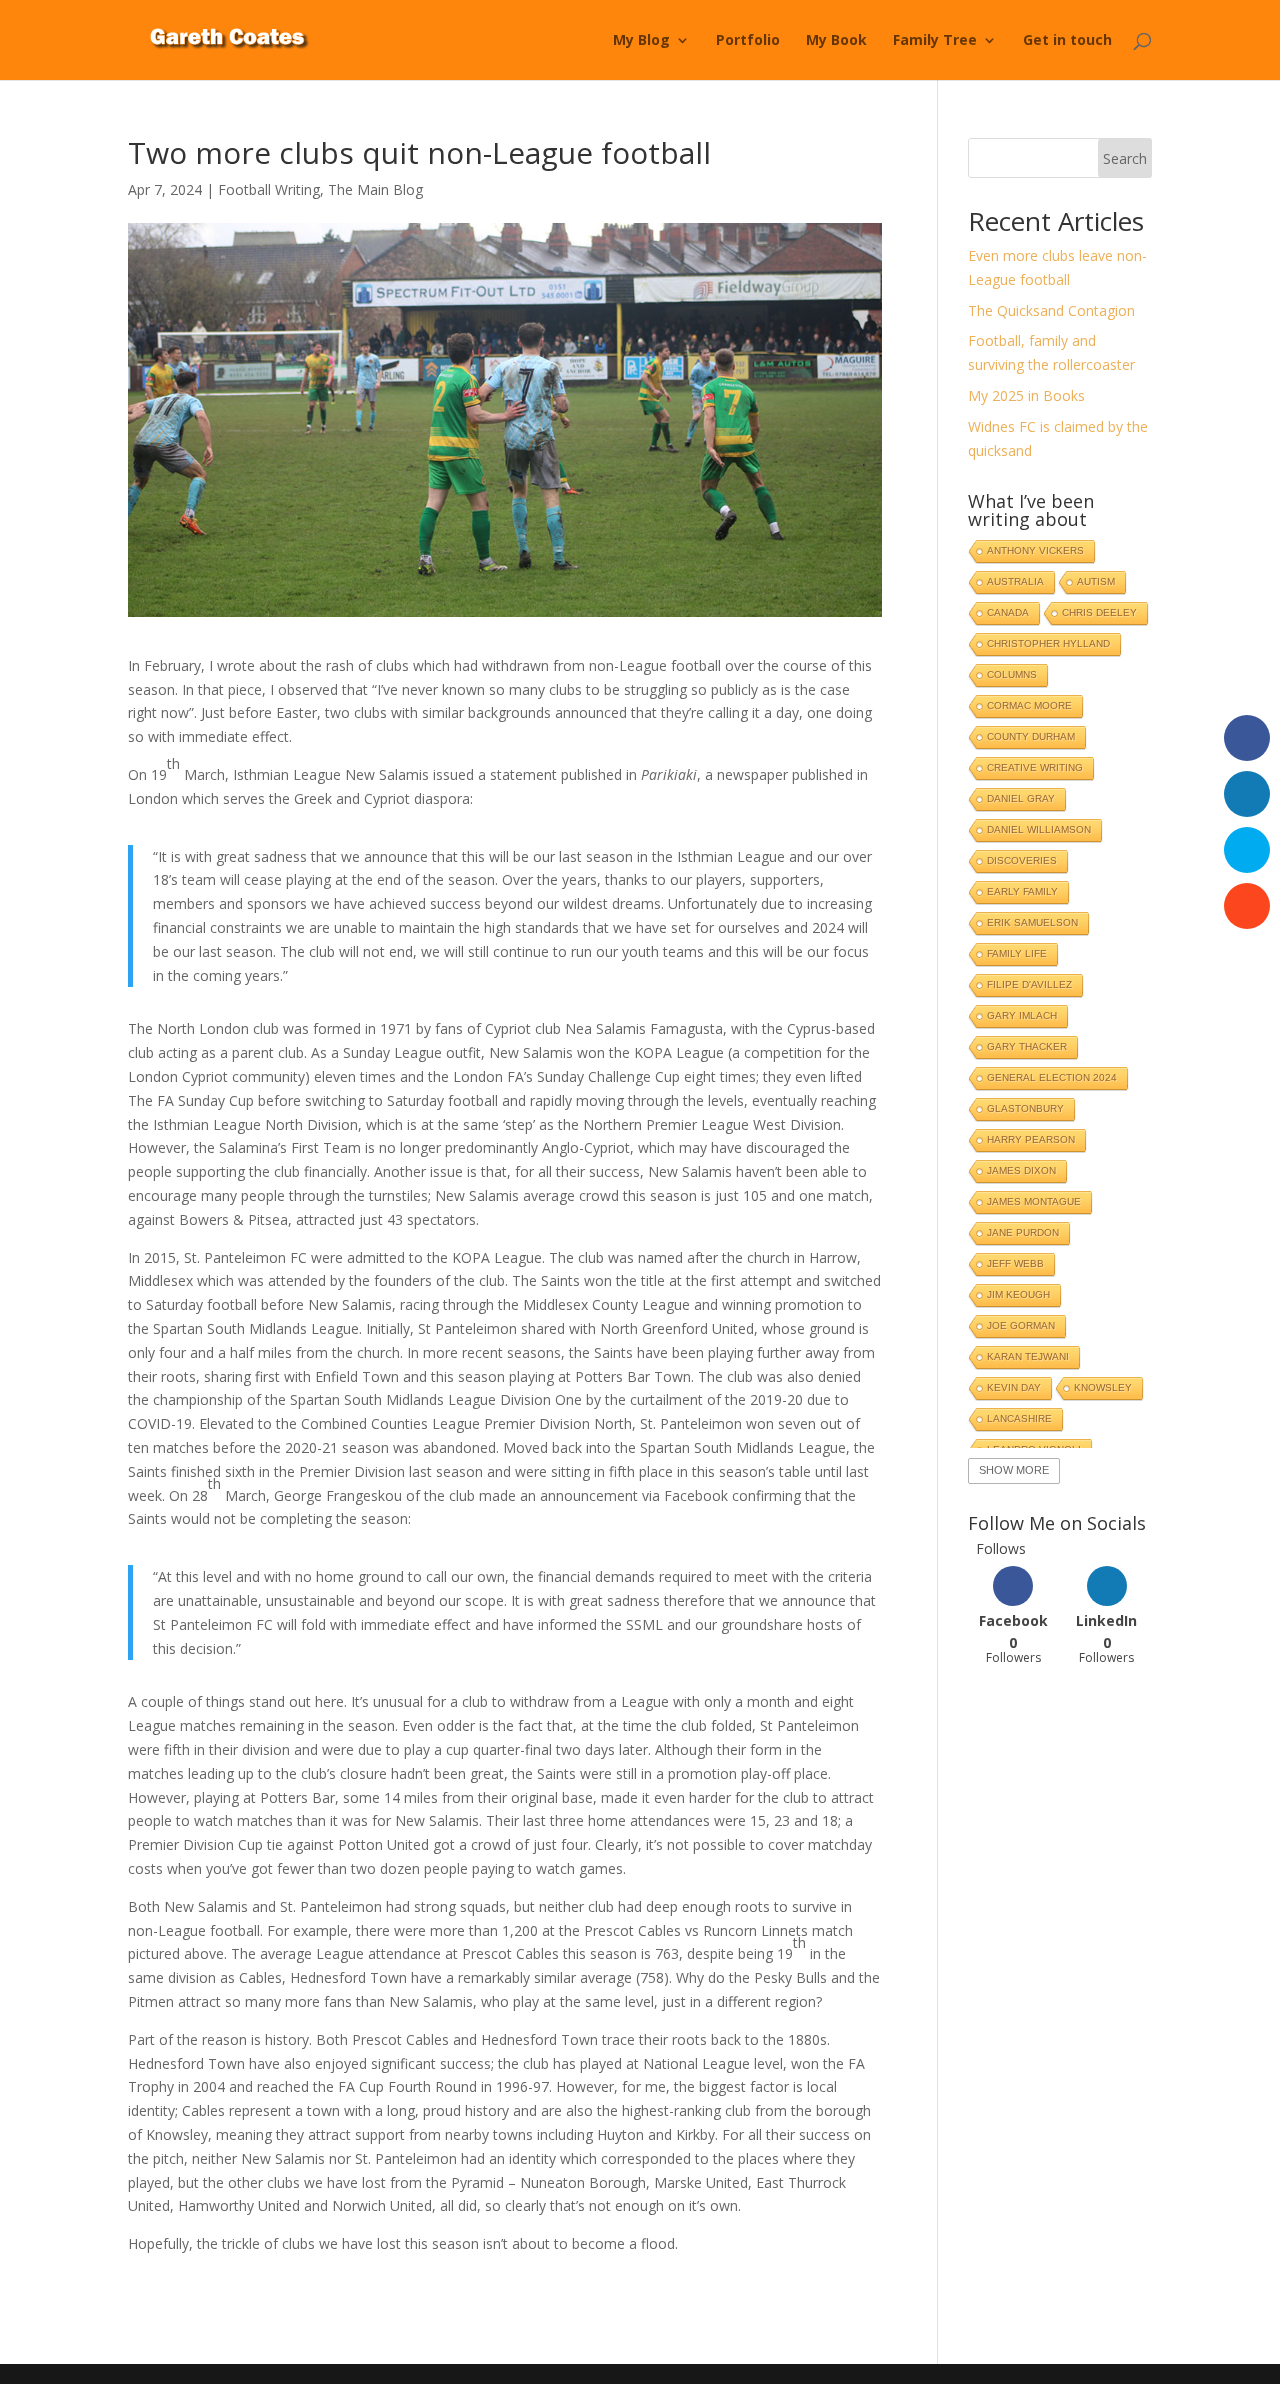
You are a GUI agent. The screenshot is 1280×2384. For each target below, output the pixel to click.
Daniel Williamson (1039, 829)
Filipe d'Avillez (1029, 984)
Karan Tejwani (1028, 1356)
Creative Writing (1035, 767)
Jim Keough (1018, 1294)
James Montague (1034, 1201)
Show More (1014, 1470)
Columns (1012, 674)
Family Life (1017, 953)
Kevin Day (1014, 1387)
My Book (836, 41)
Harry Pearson (1031, 1139)
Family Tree (935, 41)
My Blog (641, 41)
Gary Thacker (1027, 1046)
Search (1125, 158)
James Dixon (1021, 1170)
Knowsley (1103, 1387)
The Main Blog (375, 189)
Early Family (1022, 891)
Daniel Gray (1021, 798)
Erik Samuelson (1032, 922)
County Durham (1031, 736)
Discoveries (1022, 860)
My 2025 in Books (1026, 395)
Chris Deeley (1099, 612)
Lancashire (1019, 1418)
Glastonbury (1025, 1108)
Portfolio (748, 41)
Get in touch (1067, 41)
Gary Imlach (1022, 1015)
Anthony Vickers (1035, 550)
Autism (1096, 581)
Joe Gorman (1021, 1325)
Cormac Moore (1029, 705)
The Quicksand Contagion (1051, 310)
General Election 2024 (1052, 1077)
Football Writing (269, 189)
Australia (1015, 581)
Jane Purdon (1023, 1232)
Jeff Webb (1015, 1263)
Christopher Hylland (1048, 643)
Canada (1008, 612)
